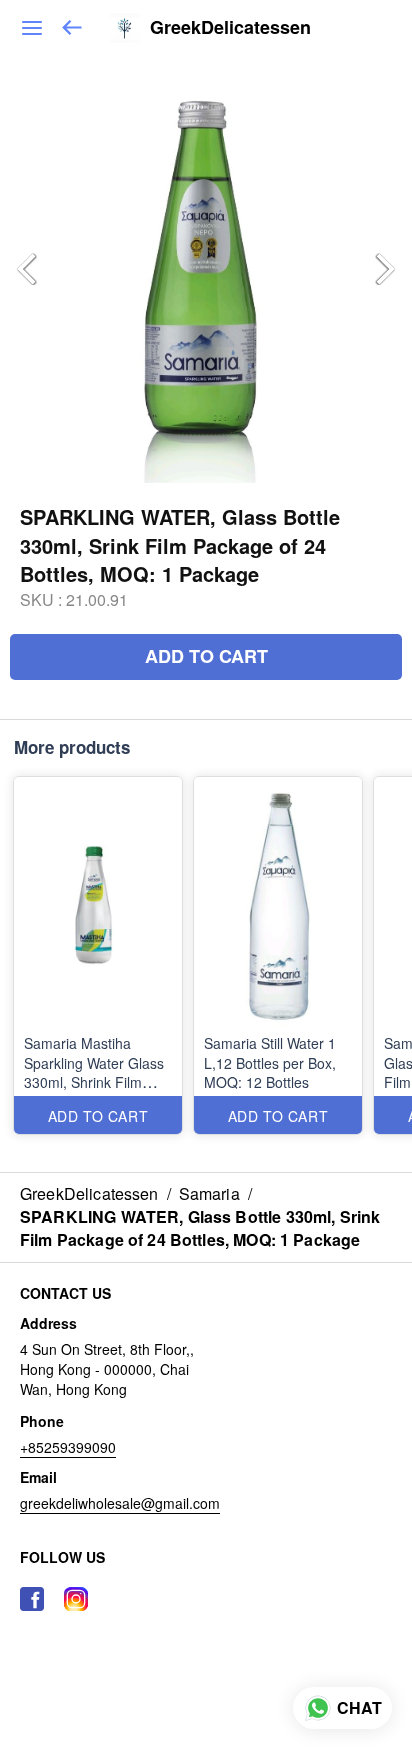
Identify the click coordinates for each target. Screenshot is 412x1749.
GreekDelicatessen (230, 28)
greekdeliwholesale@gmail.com (120, 1503)
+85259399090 (68, 1447)
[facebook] (32, 1599)
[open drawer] (32, 28)
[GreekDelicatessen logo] (124, 28)
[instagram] (76, 1599)
